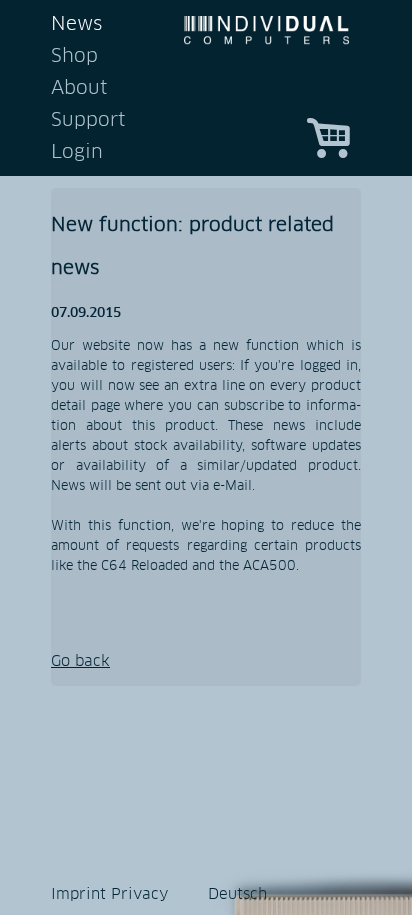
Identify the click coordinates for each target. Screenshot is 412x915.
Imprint (78, 894)
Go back (80, 661)
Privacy (139, 894)
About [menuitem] (79, 88)
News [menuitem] (76, 24)
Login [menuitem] (77, 152)
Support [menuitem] (88, 120)
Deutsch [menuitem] (237, 894)
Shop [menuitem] (74, 56)
